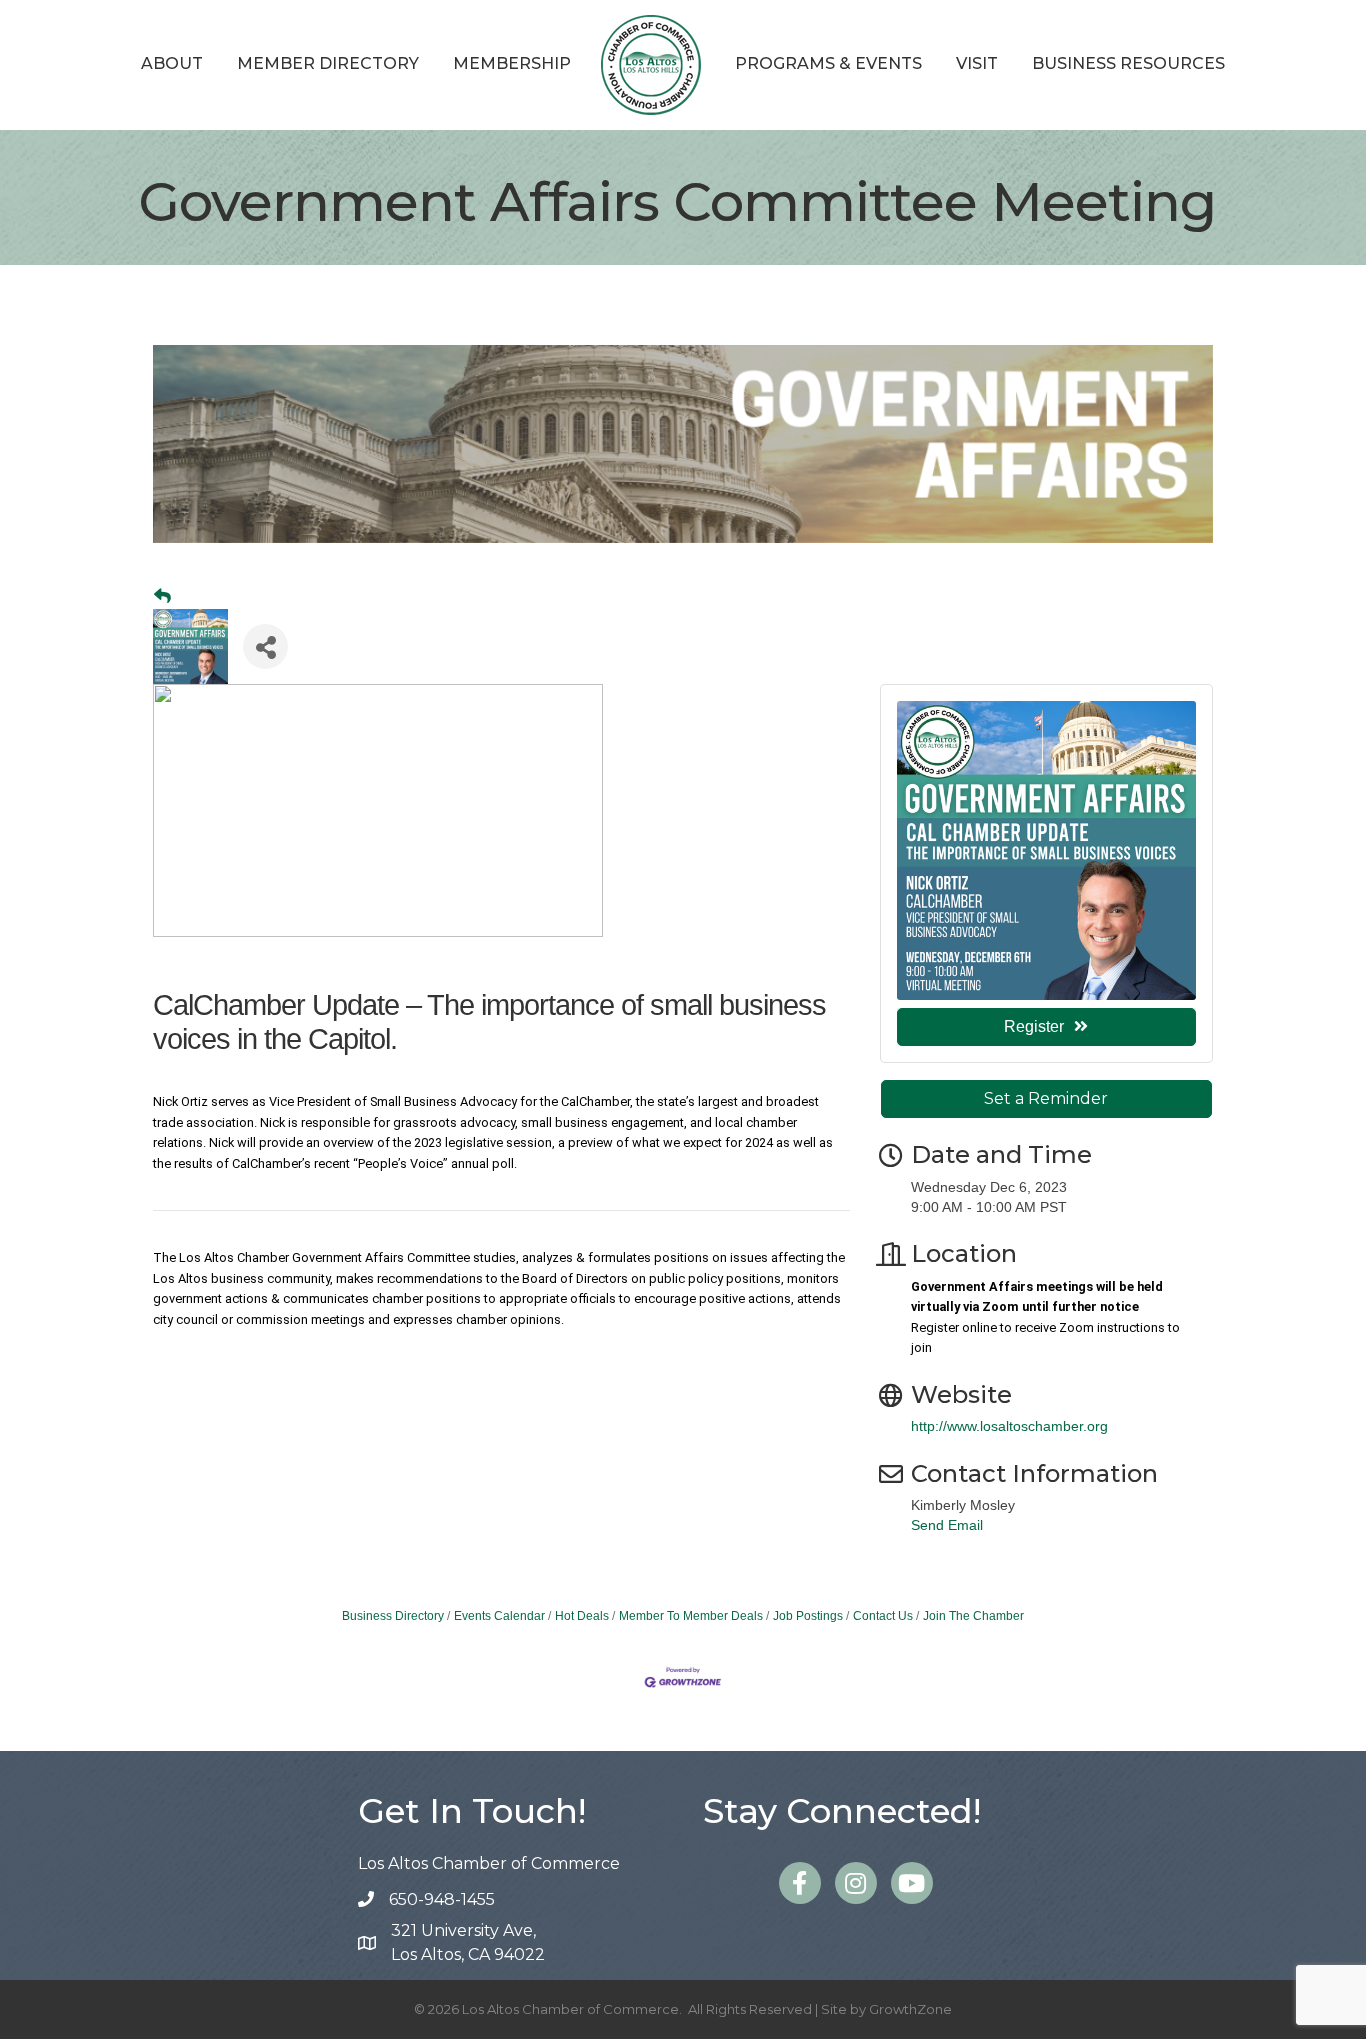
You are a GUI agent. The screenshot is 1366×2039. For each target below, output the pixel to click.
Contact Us (883, 1616)
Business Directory (393, 1616)
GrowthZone (910, 2009)
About (172, 63)
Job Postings (808, 1616)
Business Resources (1128, 63)
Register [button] (1034, 1026)
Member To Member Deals (691, 1616)
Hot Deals (582, 1616)
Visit (977, 63)
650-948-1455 (442, 1899)
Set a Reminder (1046, 1098)
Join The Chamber (973, 1616)
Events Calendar (499, 1616)
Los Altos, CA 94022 (468, 1942)
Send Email (947, 1525)
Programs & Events (828, 63)
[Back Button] (162, 597)
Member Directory (328, 63)
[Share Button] (265, 646)
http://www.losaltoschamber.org (1009, 1426)
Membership (512, 63)
